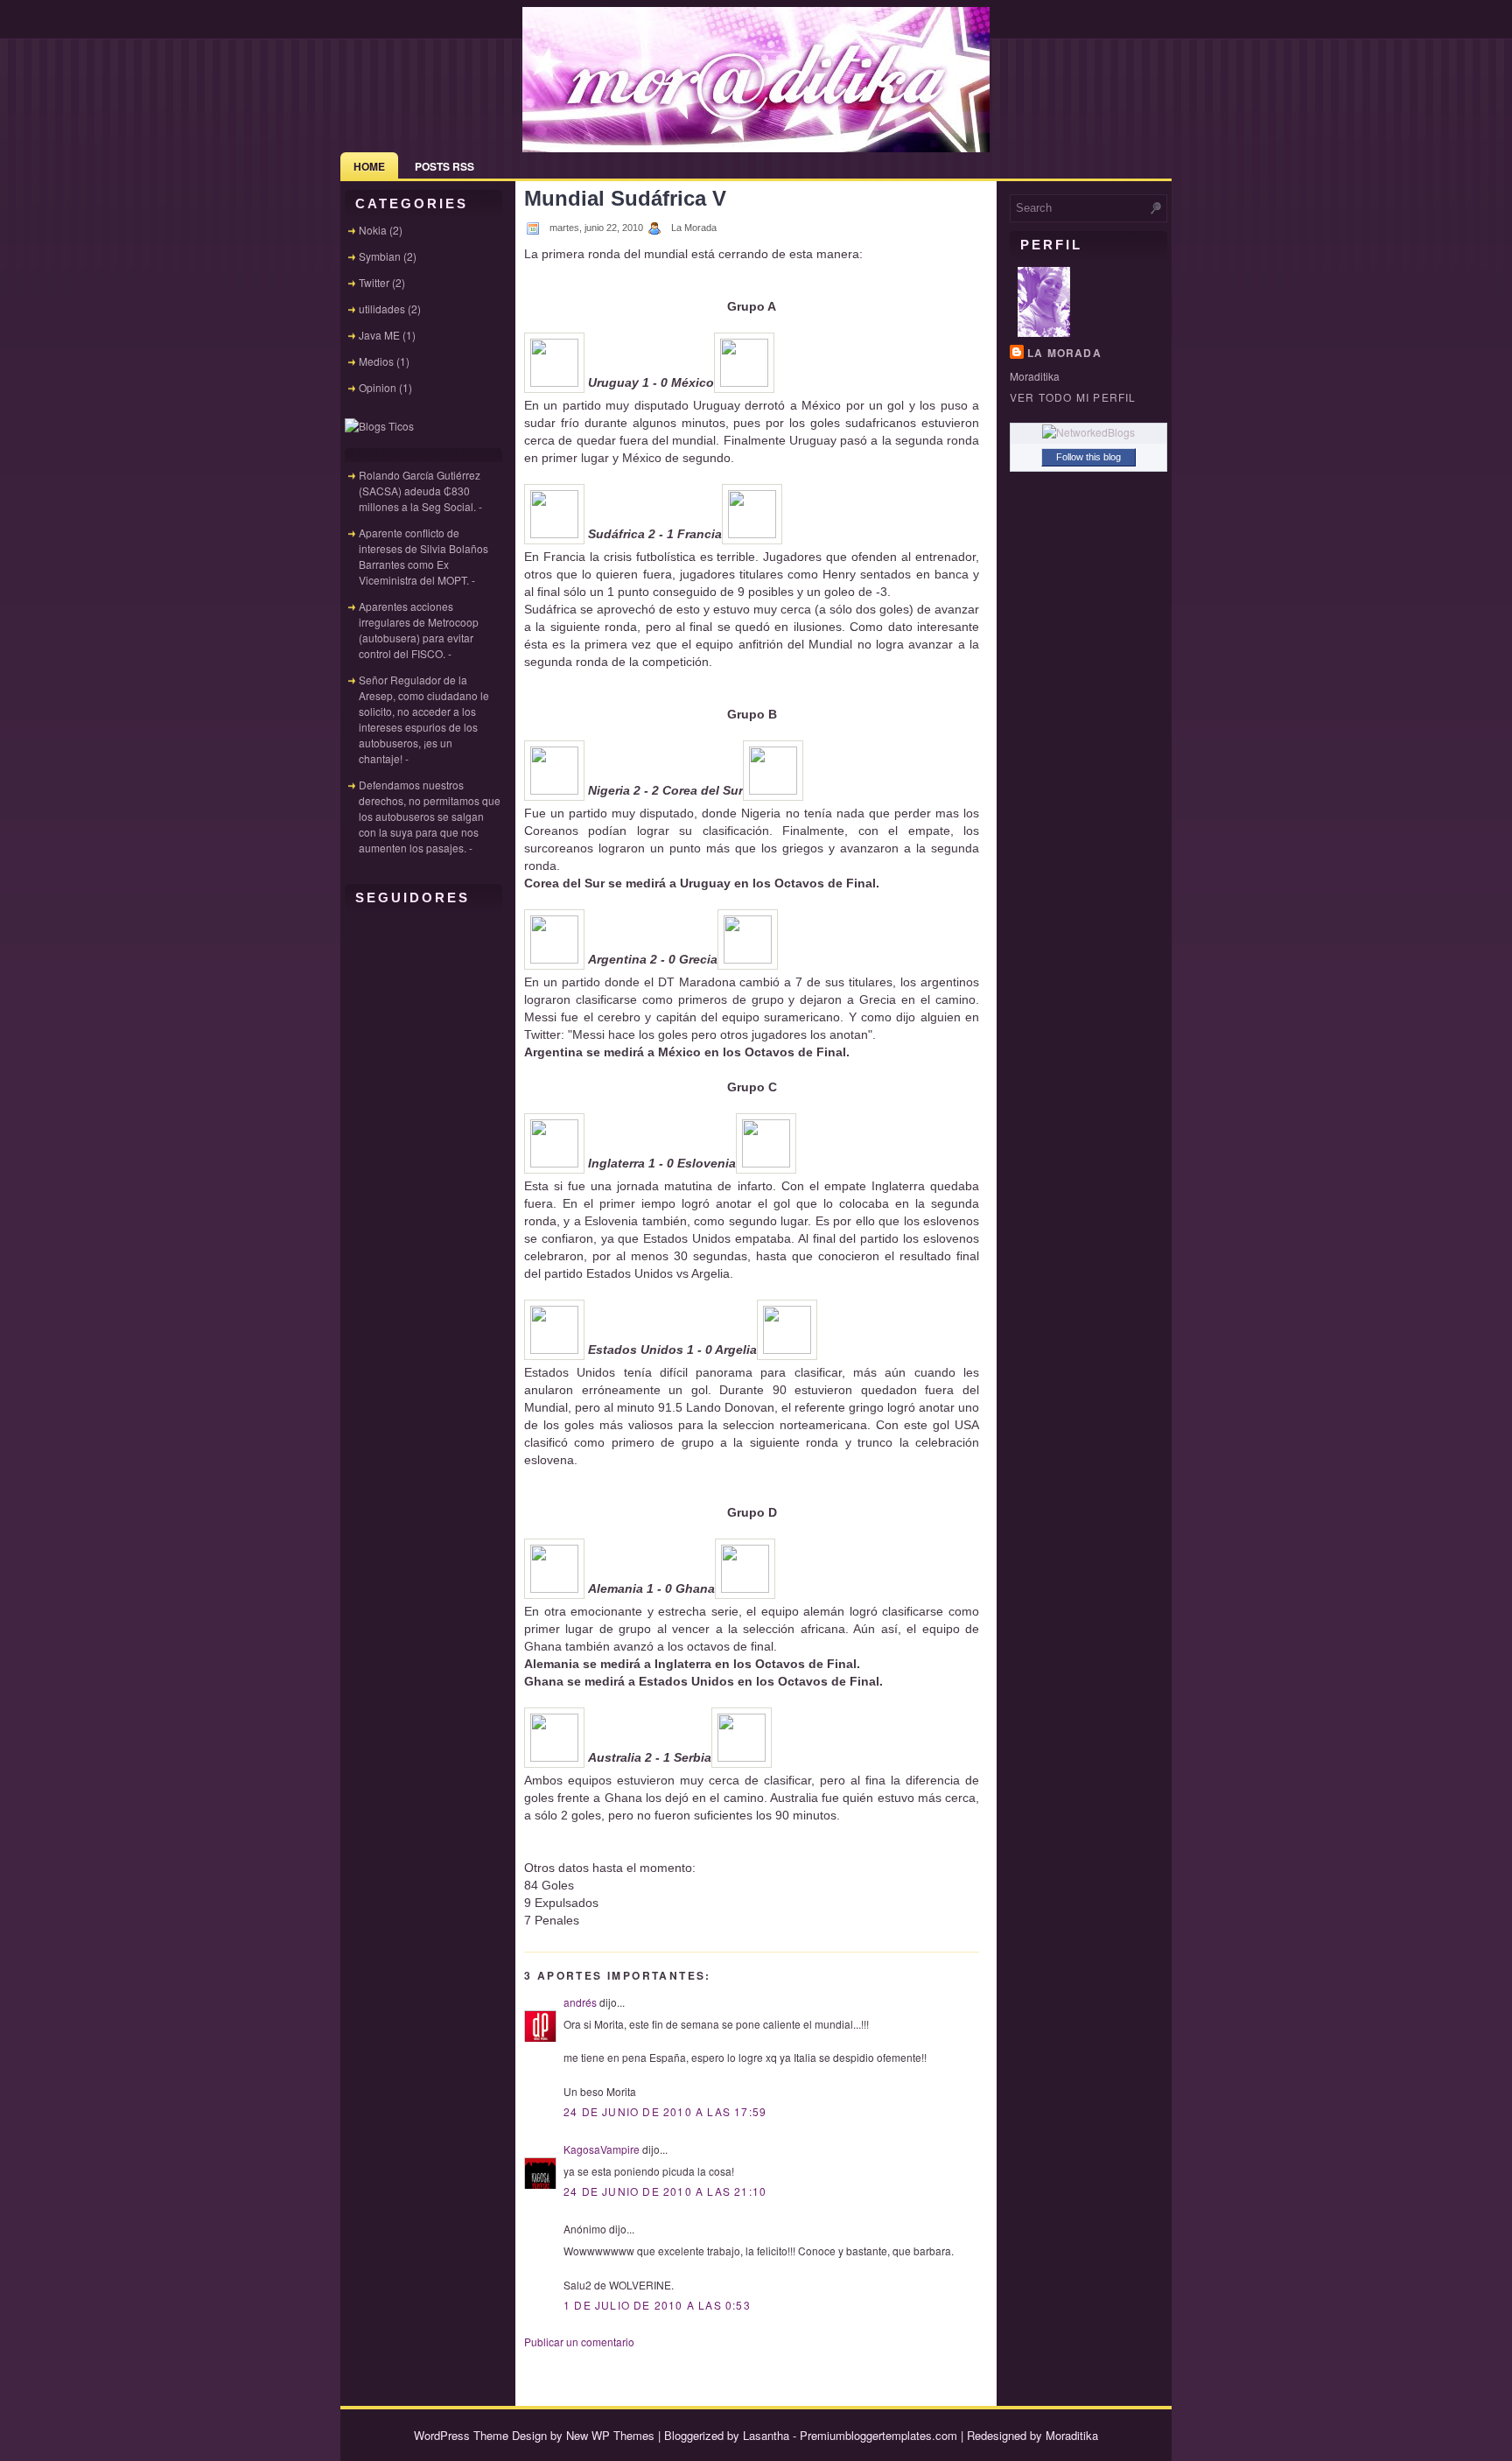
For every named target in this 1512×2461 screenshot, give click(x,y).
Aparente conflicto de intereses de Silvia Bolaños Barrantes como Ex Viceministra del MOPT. (423, 556)
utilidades (382, 309)
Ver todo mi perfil (1073, 397)
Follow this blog (1088, 457)
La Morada (1064, 353)
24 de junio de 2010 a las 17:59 (665, 2111)
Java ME (379, 335)
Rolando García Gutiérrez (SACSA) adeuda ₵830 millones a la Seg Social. (420, 491)
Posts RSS (444, 166)
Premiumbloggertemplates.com (878, 2435)
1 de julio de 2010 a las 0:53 (657, 2305)
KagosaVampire (602, 2149)
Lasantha (766, 2435)
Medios (376, 361)
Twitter (374, 282)
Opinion (378, 387)
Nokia (373, 230)
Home (369, 166)
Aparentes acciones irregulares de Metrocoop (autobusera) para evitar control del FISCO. (419, 630)
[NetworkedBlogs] (1088, 432)
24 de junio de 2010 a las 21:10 (665, 2191)
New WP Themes (610, 2435)
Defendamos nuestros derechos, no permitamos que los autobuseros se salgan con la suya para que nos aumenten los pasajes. (430, 816)
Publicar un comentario (579, 2342)
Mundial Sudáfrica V (625, 198)
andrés (580, 2002)
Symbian (380, 256)
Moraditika (1072, 2435)
